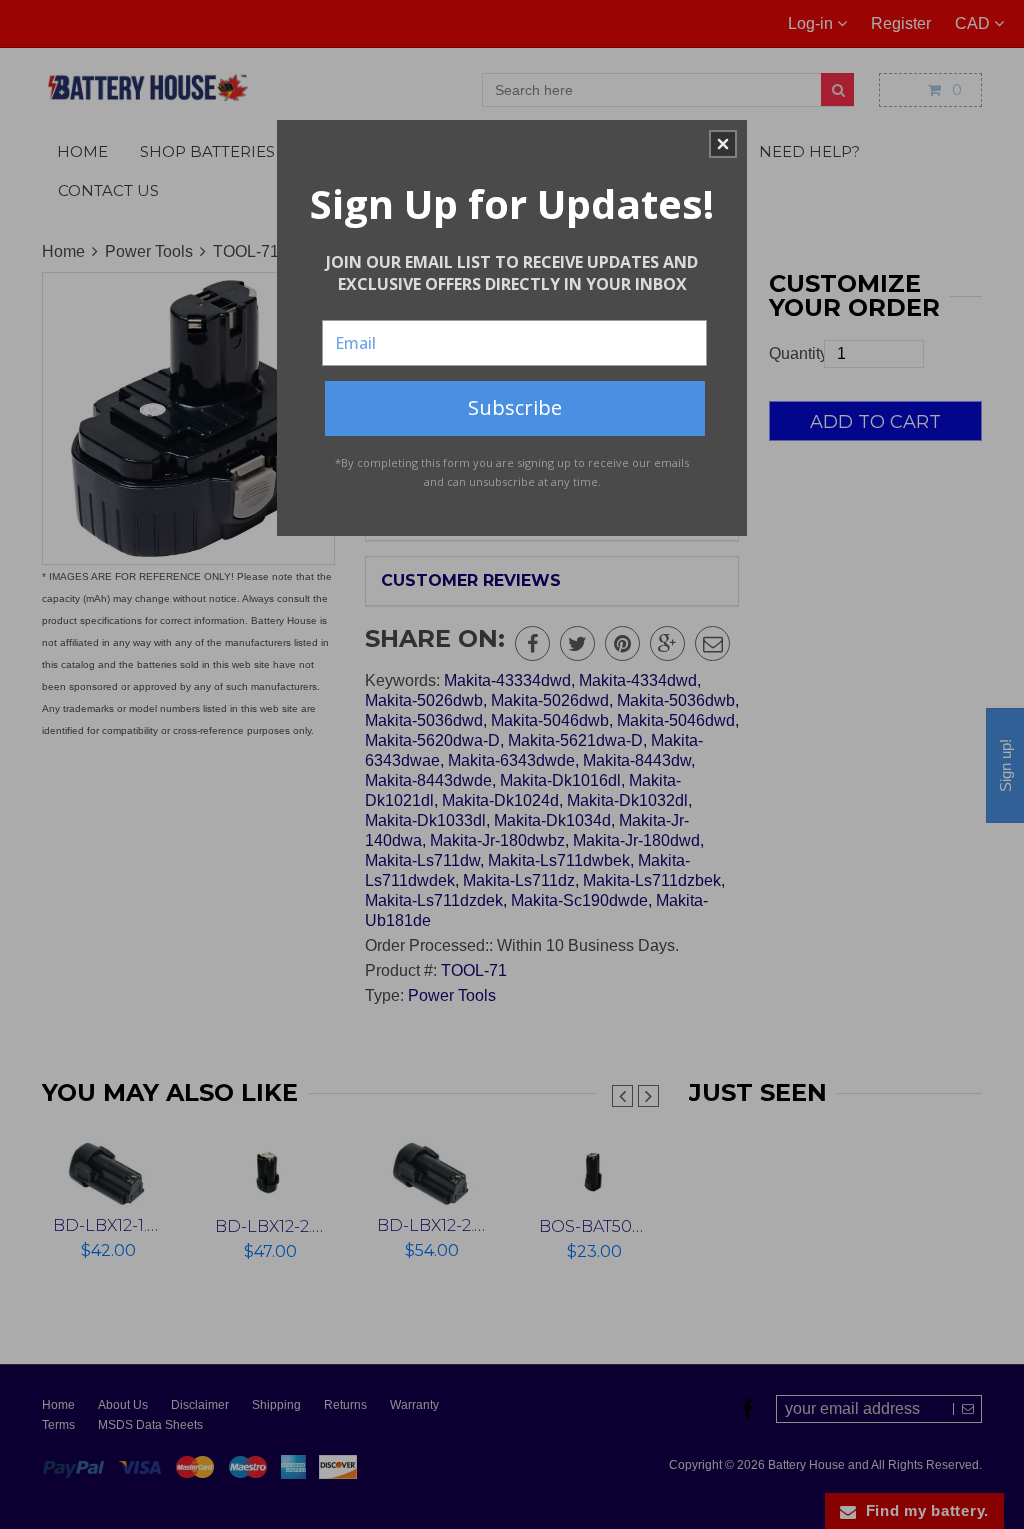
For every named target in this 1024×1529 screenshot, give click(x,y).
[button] (723, 144)
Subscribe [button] (515, 407)
